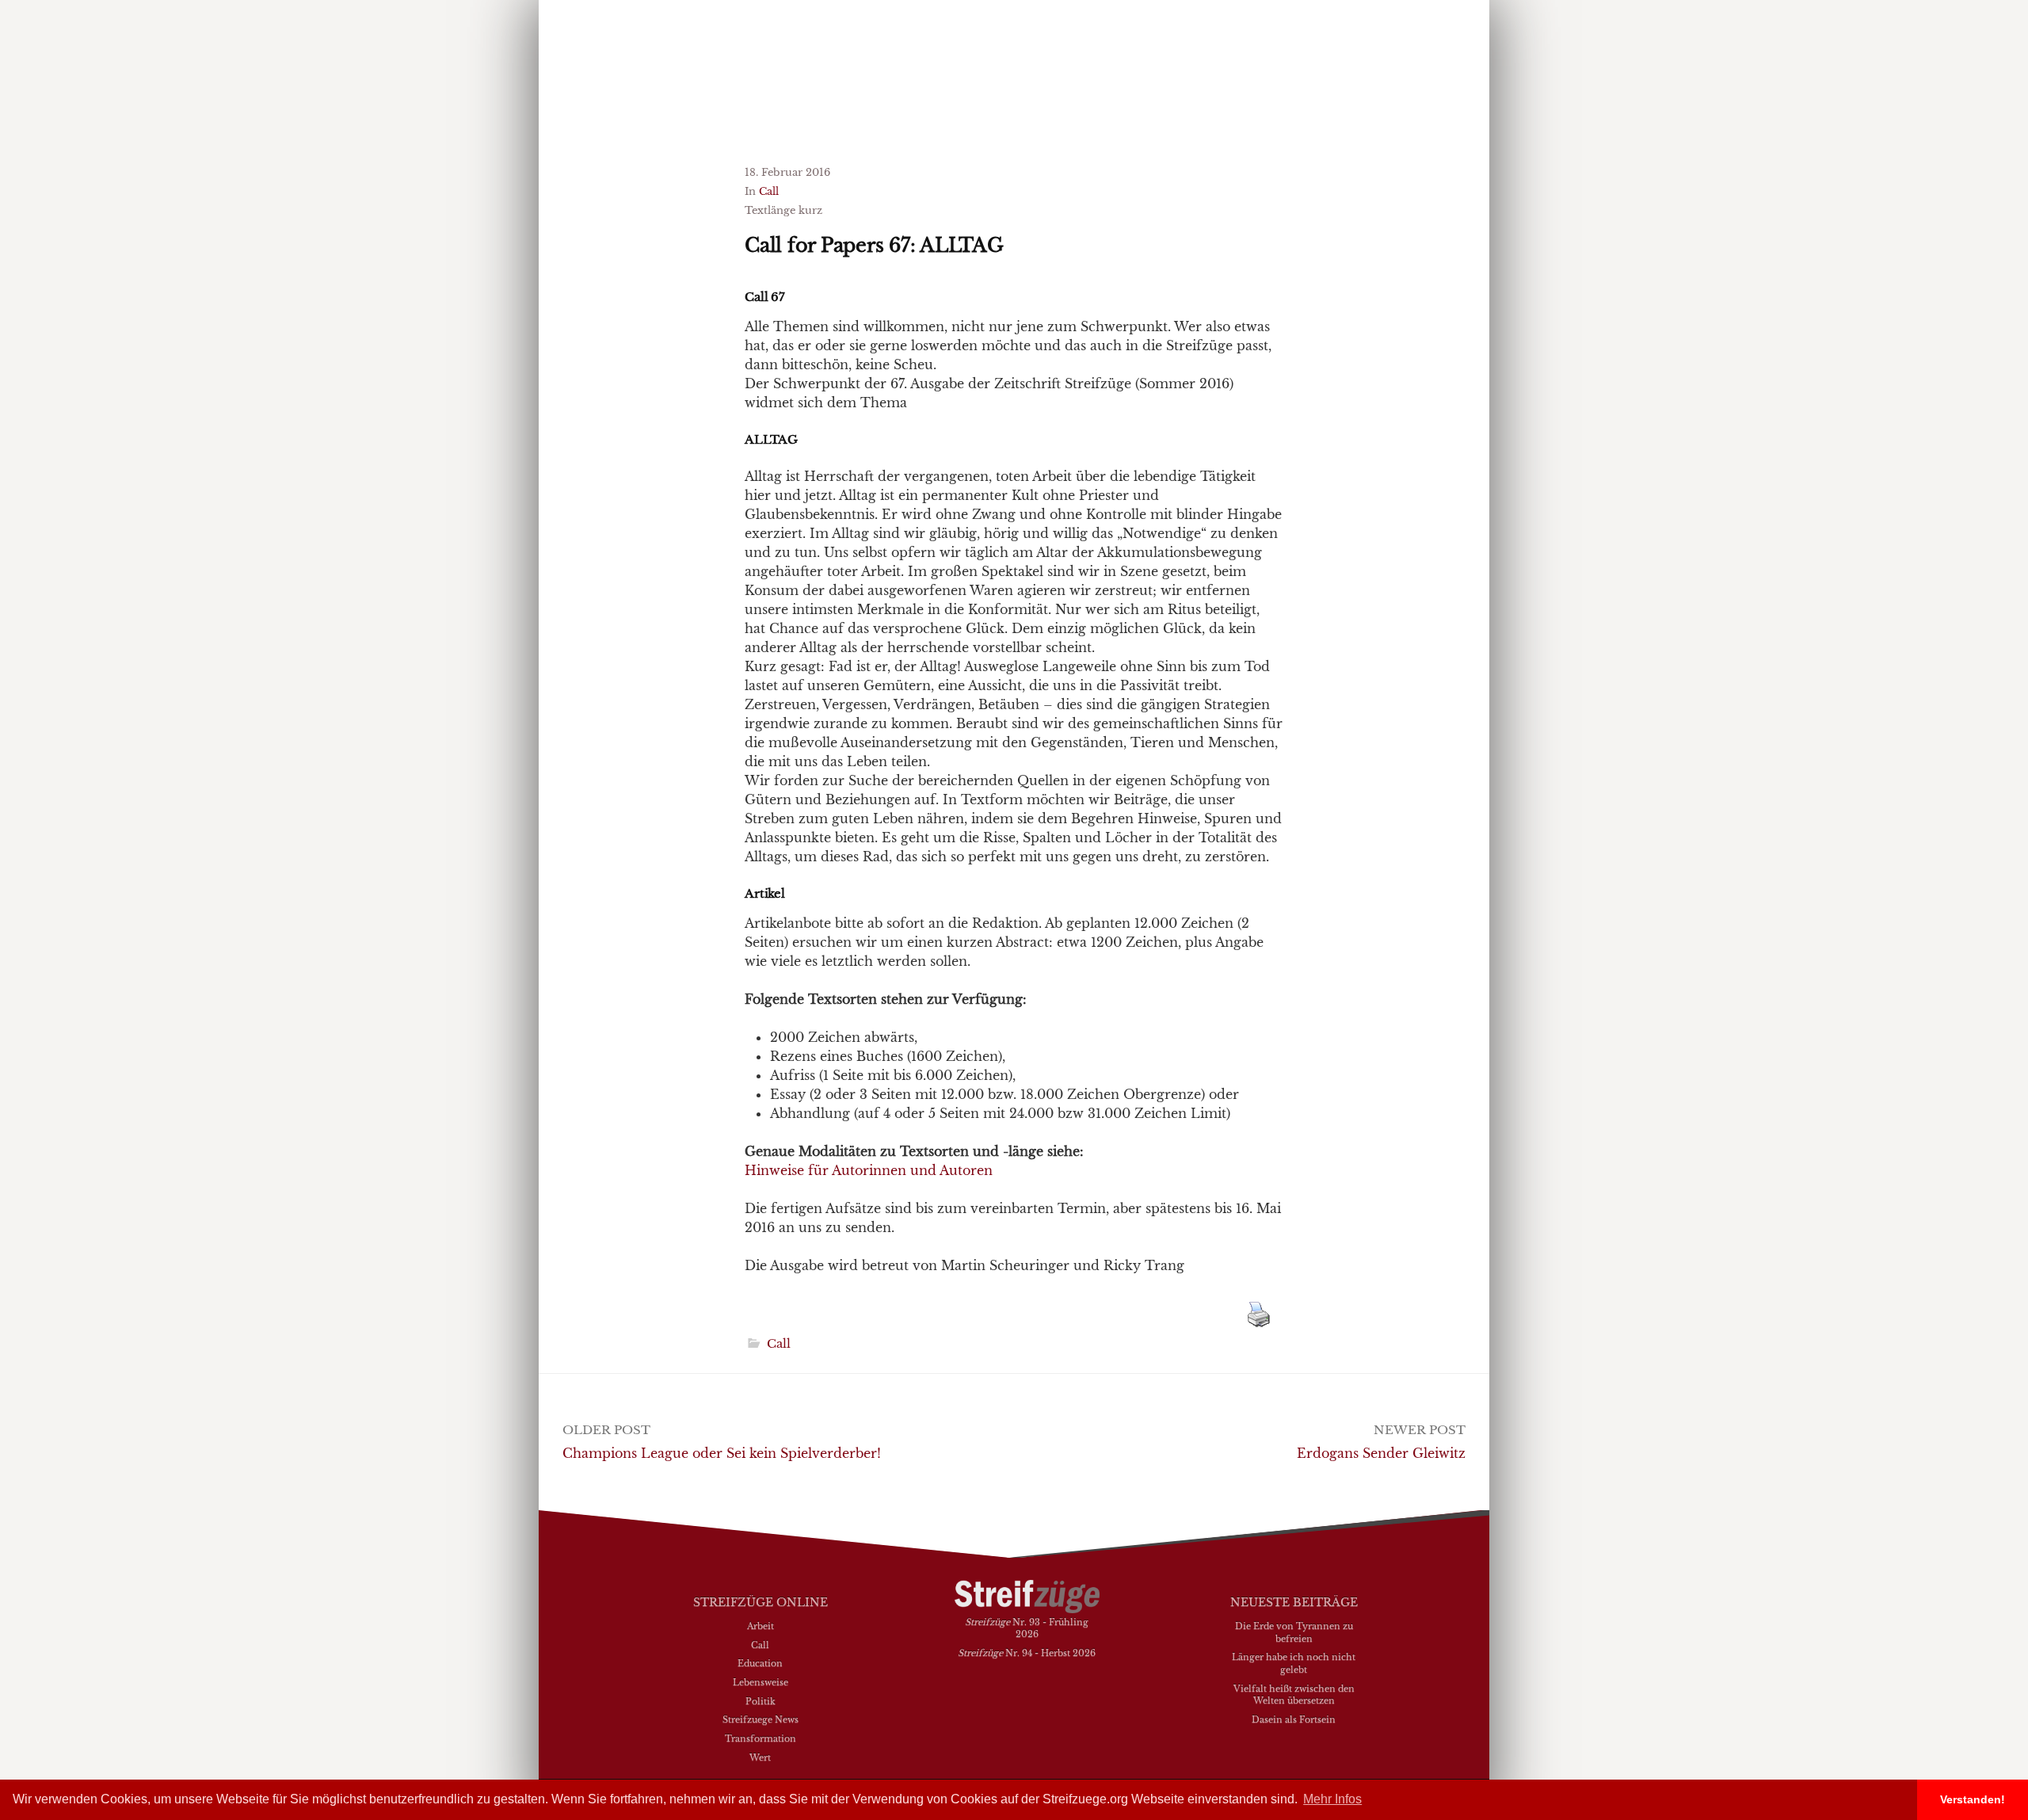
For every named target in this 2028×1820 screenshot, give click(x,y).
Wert (760, 1757)
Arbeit (760, 1626)
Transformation (760, 1738)
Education (760, 1663)
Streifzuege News (760, 1719)
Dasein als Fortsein (1294, 1719)
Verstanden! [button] (1973, 1799)
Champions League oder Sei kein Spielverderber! (722, 1453)
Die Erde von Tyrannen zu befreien (1294, 1632)
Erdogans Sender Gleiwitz (1381, 1453)
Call (769, 191)
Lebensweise (760, 1682)
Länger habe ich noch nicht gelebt (1294, 1663)
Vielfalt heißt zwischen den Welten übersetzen (1294, 1695)
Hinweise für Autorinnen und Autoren (869, 1170)
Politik (760, 1701)
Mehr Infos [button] (1332, 1799)
